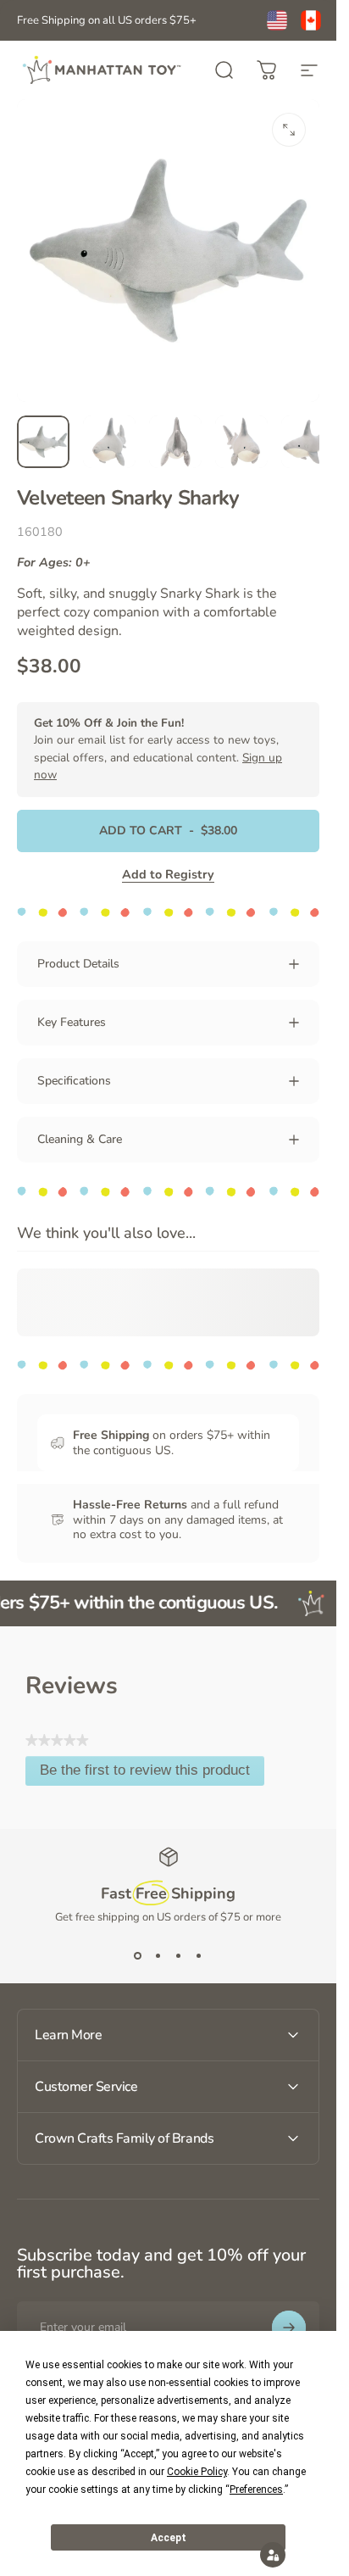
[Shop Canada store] (311, 20)
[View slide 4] (199, 1955)
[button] (273, 2555)
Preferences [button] (256, 2490)
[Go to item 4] (241, 442)
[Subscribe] (289, 2328)
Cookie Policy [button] (197, 2472)
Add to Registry (168, 874)
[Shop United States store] (277, 20)
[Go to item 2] (109, 442)
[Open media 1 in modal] (289, 130)
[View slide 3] (179, 1955)
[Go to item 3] (175, 442)
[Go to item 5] (307, 442)
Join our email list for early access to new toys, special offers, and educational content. (158, 749)
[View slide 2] (158, 1955)
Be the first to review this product (152, 1774)
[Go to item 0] (43, 442)
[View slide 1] (138, 1955)
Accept (169, 2538)
